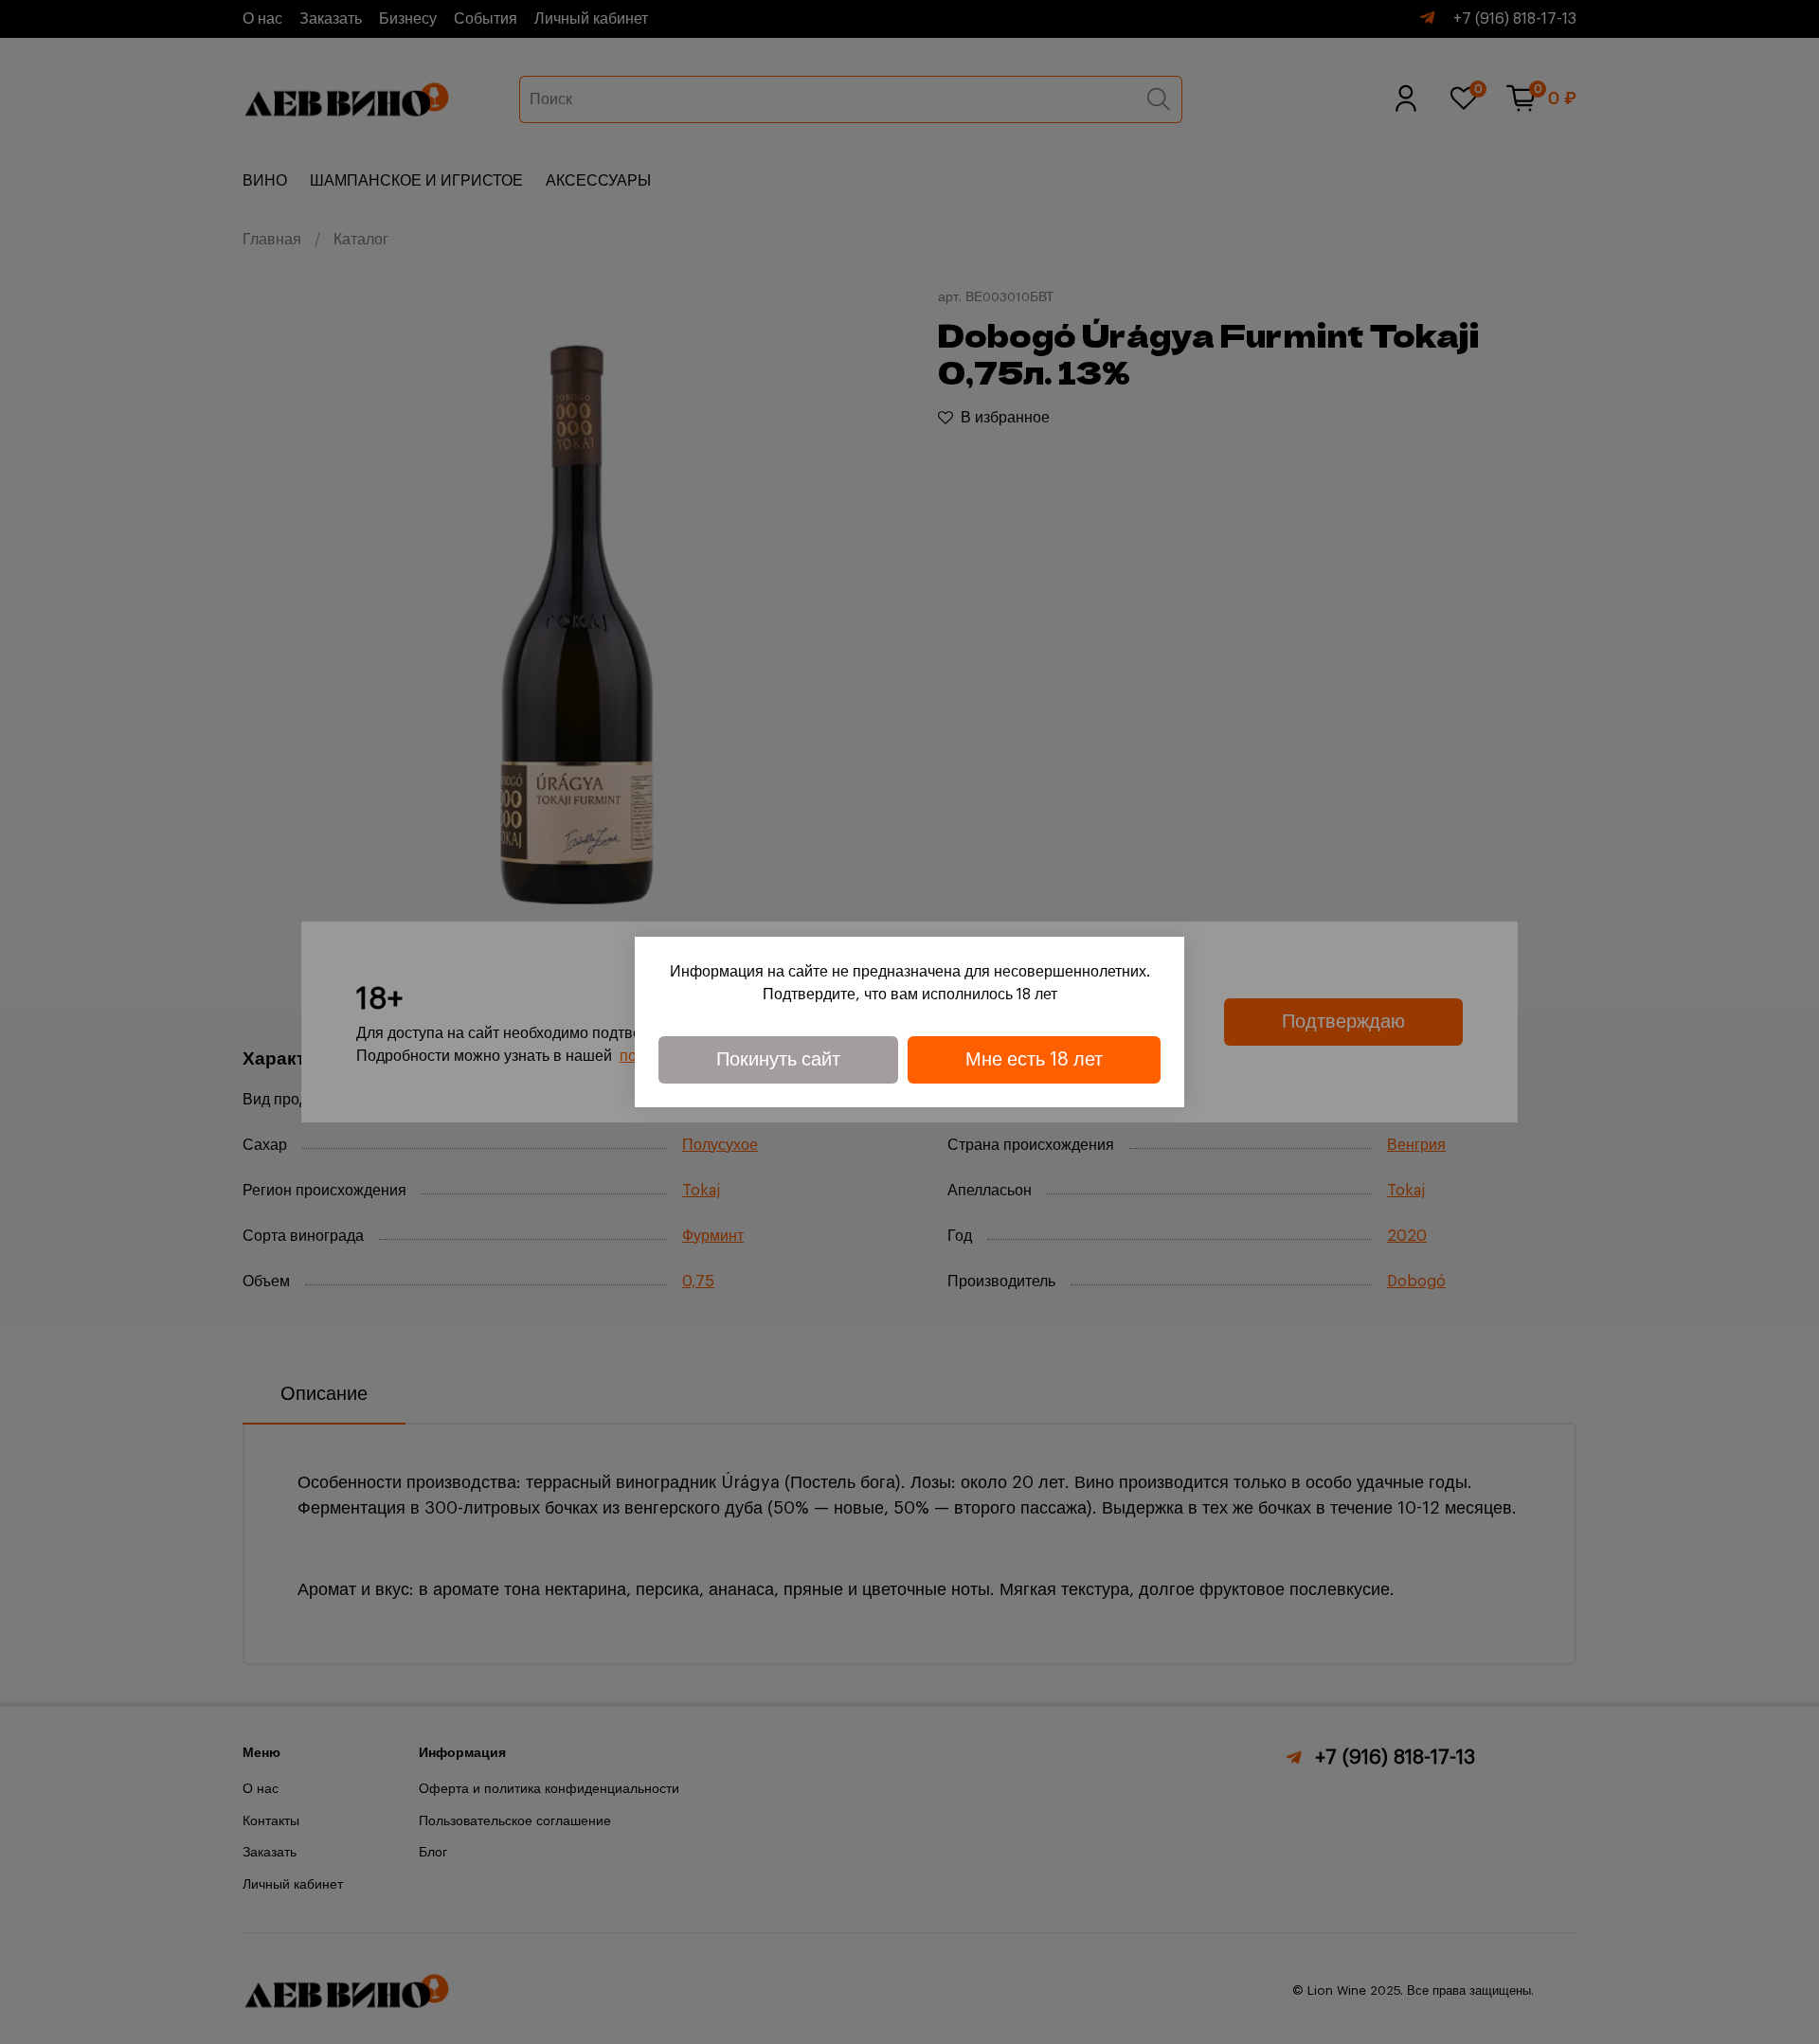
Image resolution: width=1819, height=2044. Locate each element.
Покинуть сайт (778, 1060)
